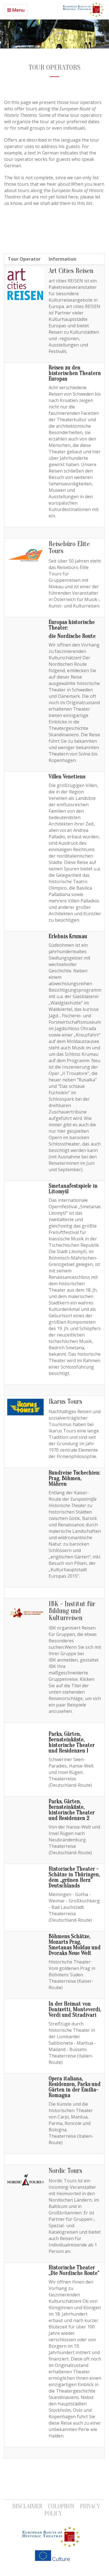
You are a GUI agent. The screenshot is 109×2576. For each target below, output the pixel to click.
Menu (18, 10)
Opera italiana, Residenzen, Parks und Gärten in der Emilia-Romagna (75, 2087)
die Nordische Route (72, 636)
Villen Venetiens (67, 777)
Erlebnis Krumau (68, 936)
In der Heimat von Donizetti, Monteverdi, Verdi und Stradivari (75, 2009)
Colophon (61, 2506)
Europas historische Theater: (72, 625)
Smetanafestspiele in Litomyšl (73, 1189)
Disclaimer (27, 2506)
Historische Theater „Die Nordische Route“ (75, 2270)
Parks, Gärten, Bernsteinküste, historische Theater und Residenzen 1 (72, 1742)
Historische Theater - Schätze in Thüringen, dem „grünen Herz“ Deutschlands (74, 1877)
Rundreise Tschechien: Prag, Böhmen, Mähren (74, 1478)
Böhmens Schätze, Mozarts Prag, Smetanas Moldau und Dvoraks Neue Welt (75, 1945)
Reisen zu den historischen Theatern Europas (75, 373)
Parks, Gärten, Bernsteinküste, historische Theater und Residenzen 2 (72, 1810)
